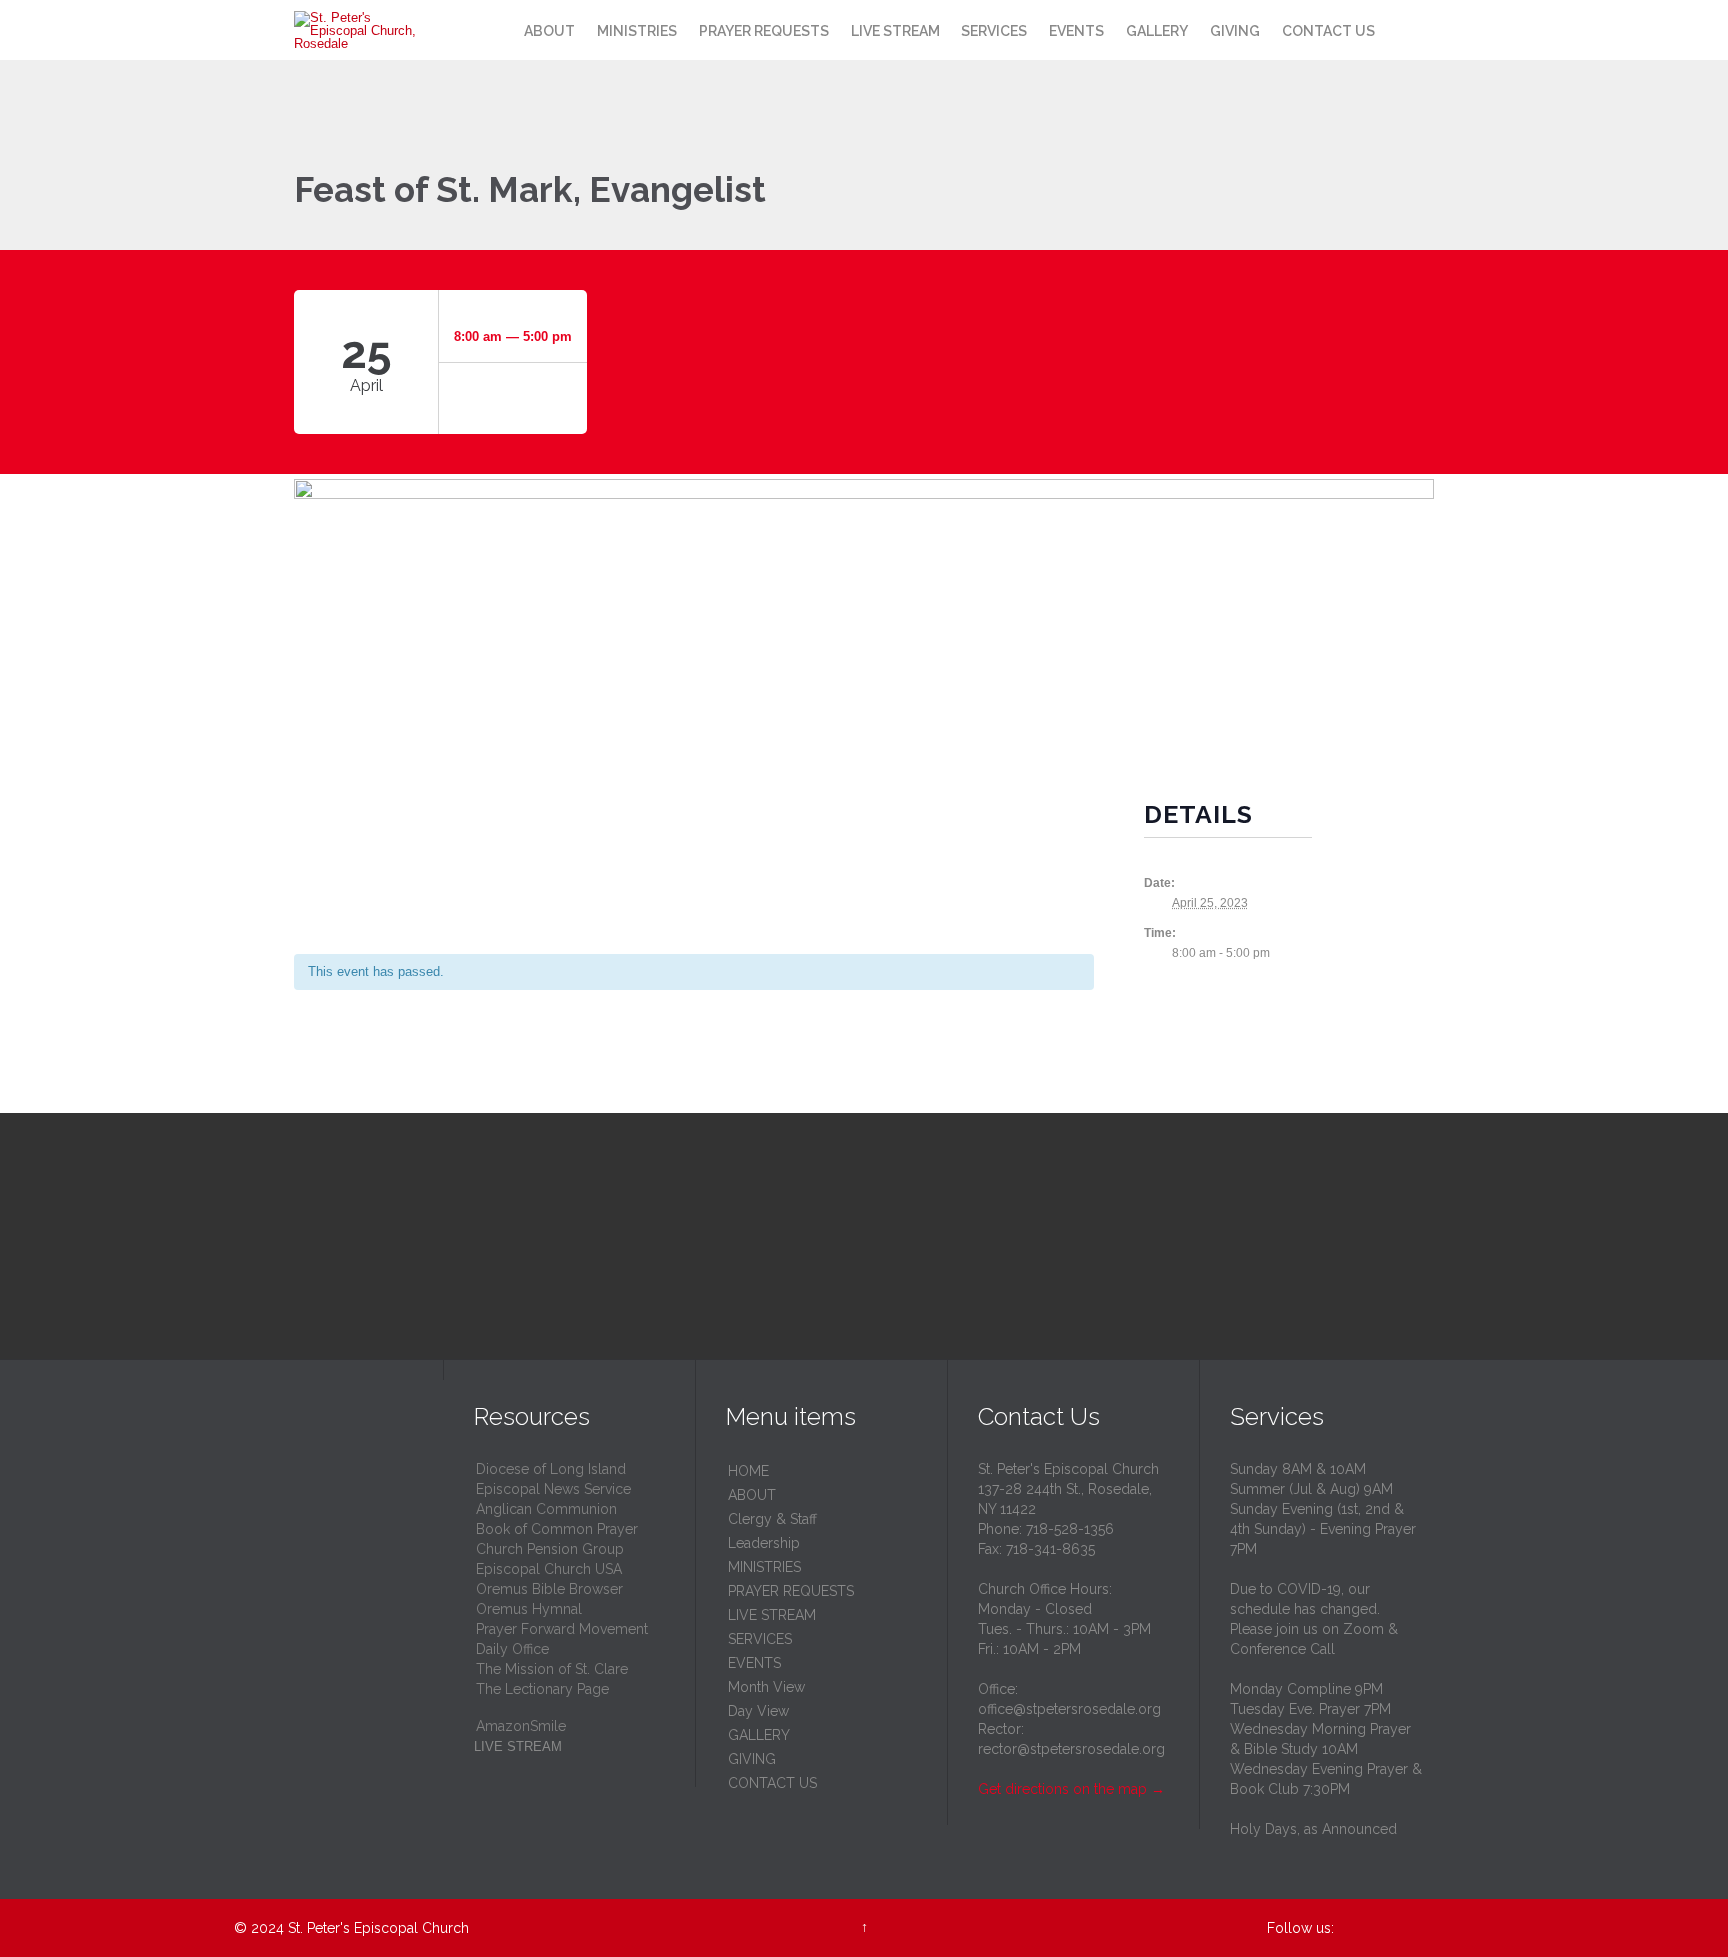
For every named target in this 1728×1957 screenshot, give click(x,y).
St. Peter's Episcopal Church (378, 1928)
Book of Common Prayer (557, 1529)
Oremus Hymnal (529, 1609)
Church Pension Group (550, 1549)
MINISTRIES (764, 1567)
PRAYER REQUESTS (791, 1591)
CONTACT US (772, 1783)
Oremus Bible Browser (549, 1589)
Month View (766, 1687)
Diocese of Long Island (551, 1469)
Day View (758, 1711)
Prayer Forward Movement (562, 1629)
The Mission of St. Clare (552, 1669)
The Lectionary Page (542, 1689)
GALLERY (759, 1735)
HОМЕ (748, 1471)
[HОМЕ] (494, 32)
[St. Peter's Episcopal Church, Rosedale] (361, 30)
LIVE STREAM (772, 1615)
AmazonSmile (521, 1726)
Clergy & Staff (772, 1519)
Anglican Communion (546, 1509)
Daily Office (512, 1649)
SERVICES (760, 1639)
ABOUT (752, 1495)
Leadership (764, 1543)
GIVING (752, 1759)
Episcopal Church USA (549, 1569)
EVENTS (754, 1663)
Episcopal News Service (553, 1489)
